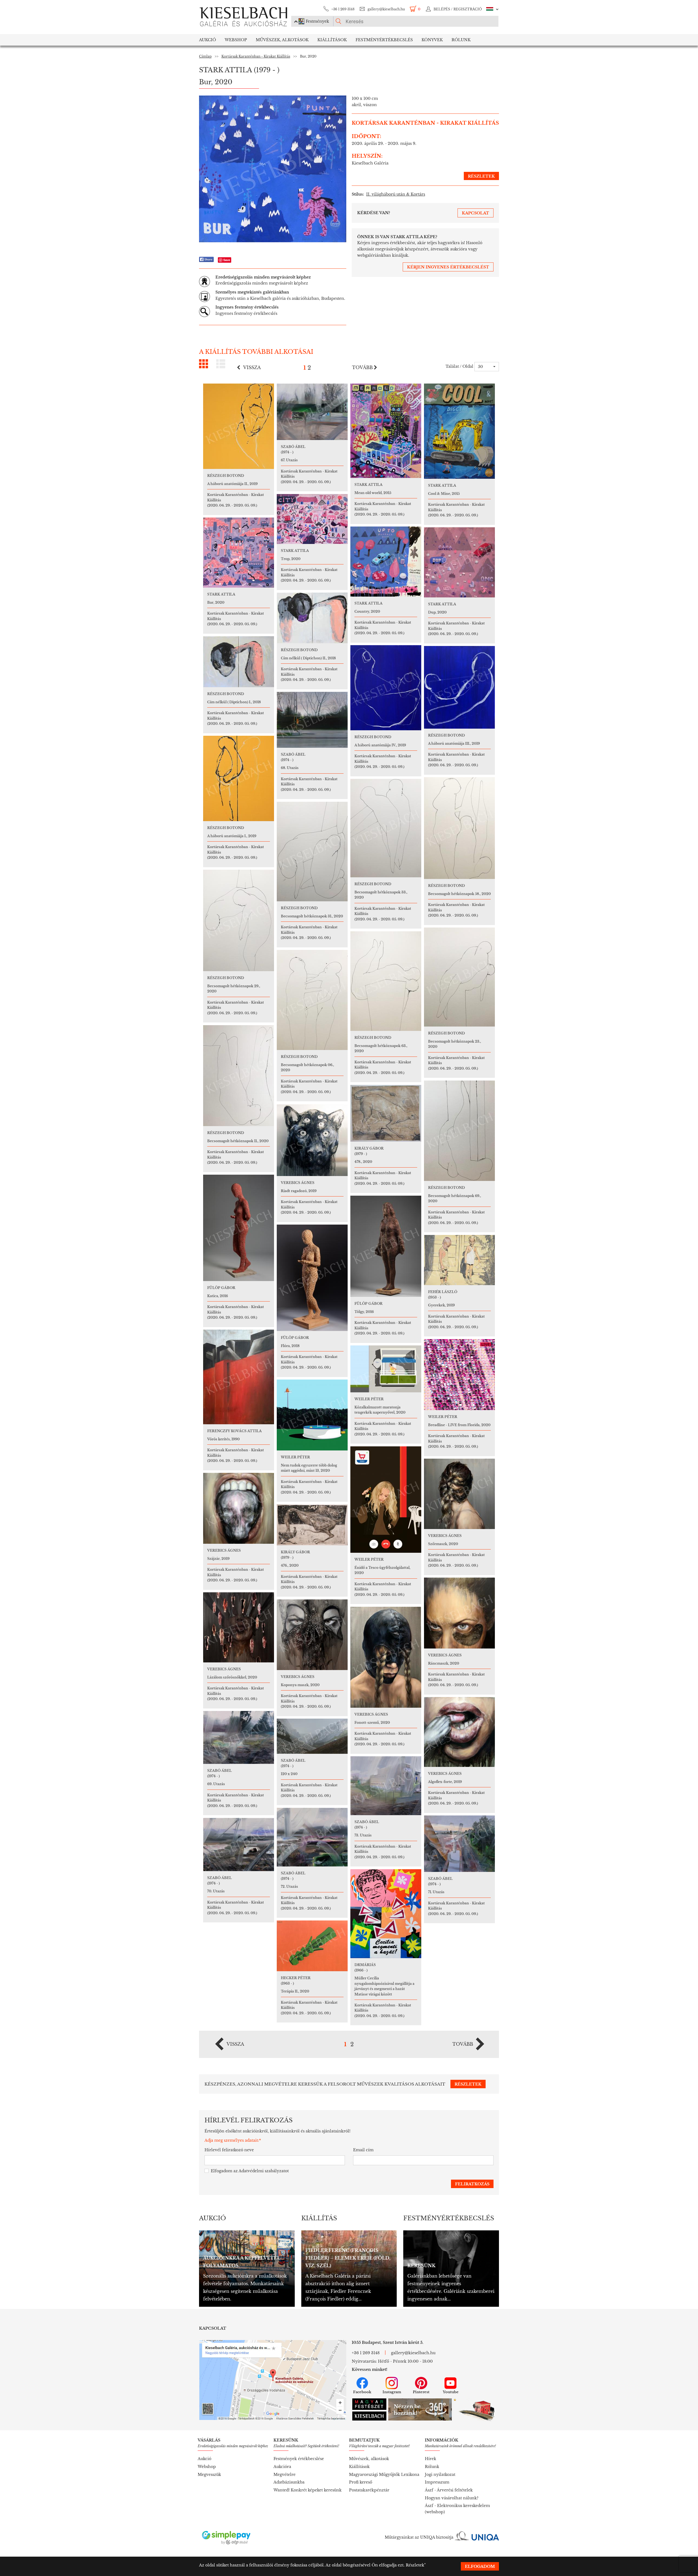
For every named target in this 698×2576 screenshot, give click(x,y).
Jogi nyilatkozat (440, 2475)
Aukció (207, 40)
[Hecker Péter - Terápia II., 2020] (312, 1946)
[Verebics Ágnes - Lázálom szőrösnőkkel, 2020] (239, 1627)
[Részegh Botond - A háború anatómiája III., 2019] (459, 687)
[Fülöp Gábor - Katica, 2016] (239, 1228)
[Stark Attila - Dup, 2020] (459, 562)
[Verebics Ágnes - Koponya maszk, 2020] (312, 1635)
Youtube (451, 2392)
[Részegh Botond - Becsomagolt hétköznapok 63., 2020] (386, 981)
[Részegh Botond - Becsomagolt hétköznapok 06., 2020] (312, 1000)
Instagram (392, 2392)
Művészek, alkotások (369, 2459)
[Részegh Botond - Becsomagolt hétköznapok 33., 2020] (386, 828)
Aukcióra (282, 2467)
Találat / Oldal (459, 366)
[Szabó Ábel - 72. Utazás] (312, 1837)
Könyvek (432, 40)
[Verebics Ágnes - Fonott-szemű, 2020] (386, 1657)
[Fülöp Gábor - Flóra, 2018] (312, 1278)
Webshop (236, 40)
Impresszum (437, 2482)
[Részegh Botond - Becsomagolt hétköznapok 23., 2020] (459, 977)
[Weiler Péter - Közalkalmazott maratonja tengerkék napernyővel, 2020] (386, 1369)
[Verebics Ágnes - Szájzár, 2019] (239, 1508)
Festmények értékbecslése (299, 2459)
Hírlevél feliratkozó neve (229, 2150)
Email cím (363, 2150)
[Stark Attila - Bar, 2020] (239, 553)
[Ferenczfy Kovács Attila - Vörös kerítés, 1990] (239, 1377)
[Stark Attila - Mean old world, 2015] (386, 431)
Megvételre (285, 2475)
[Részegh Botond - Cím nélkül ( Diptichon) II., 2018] (312, 618)
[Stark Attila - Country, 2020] (386, 562)
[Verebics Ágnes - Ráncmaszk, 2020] (459, 1613)
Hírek (431, 2459)
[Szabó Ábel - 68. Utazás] (312, 720)
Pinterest (421, 2392)
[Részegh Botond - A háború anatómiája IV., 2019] (386, 688)
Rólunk (461, 40)
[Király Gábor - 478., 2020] (386, 1113)
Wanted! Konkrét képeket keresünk (308, 2490)
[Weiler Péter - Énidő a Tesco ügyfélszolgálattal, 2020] (386, 1500)
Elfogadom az (250, 2171)
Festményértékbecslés (384, 40)
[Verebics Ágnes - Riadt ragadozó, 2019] (312, 1140)
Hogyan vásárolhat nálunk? (452, 2498)
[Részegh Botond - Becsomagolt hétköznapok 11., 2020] (239, 1076)
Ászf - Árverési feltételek (449, 2490)
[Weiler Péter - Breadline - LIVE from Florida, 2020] (459, 1375)
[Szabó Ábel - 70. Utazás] (239, 1845)
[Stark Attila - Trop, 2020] (312, 519)
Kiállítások (332, 40)
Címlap (205, 56)
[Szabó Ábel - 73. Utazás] (386, 1786)
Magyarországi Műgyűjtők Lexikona (384, 2475)
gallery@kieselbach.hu (386, 9)
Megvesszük (209, 2475)
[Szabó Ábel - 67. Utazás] (312, 412)
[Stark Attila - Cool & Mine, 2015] (459, 431)
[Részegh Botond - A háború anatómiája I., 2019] (239, 778)
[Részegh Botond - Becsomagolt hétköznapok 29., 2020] (239, 920)
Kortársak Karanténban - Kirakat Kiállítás (256, 56)
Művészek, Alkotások (282, 40)
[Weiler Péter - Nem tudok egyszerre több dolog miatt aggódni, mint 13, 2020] (312, 1415)
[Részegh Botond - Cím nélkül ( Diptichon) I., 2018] (239, 662)
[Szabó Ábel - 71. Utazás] (459, 1844)
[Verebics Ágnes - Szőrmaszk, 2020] (459, 1494)
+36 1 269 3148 (343, 9)
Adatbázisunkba (289, 2482)
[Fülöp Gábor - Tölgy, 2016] (386, 1246)
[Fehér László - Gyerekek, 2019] (459, 1260)
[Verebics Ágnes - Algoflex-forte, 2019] (459, 1732)
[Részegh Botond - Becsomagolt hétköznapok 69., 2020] (459, 1131)
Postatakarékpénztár (369, 2490)
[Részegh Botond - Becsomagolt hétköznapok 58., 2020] (459, 828)
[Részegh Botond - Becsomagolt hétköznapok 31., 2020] (312, 852)
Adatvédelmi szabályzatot (264, 2171)
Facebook (362, 2392)
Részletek (415, 2565)
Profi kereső (361, 2482)
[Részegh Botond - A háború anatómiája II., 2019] (239, 426)
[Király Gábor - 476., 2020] (312, 1525)
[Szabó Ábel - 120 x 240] (312, 1736)
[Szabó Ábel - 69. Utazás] (239, 1737)
